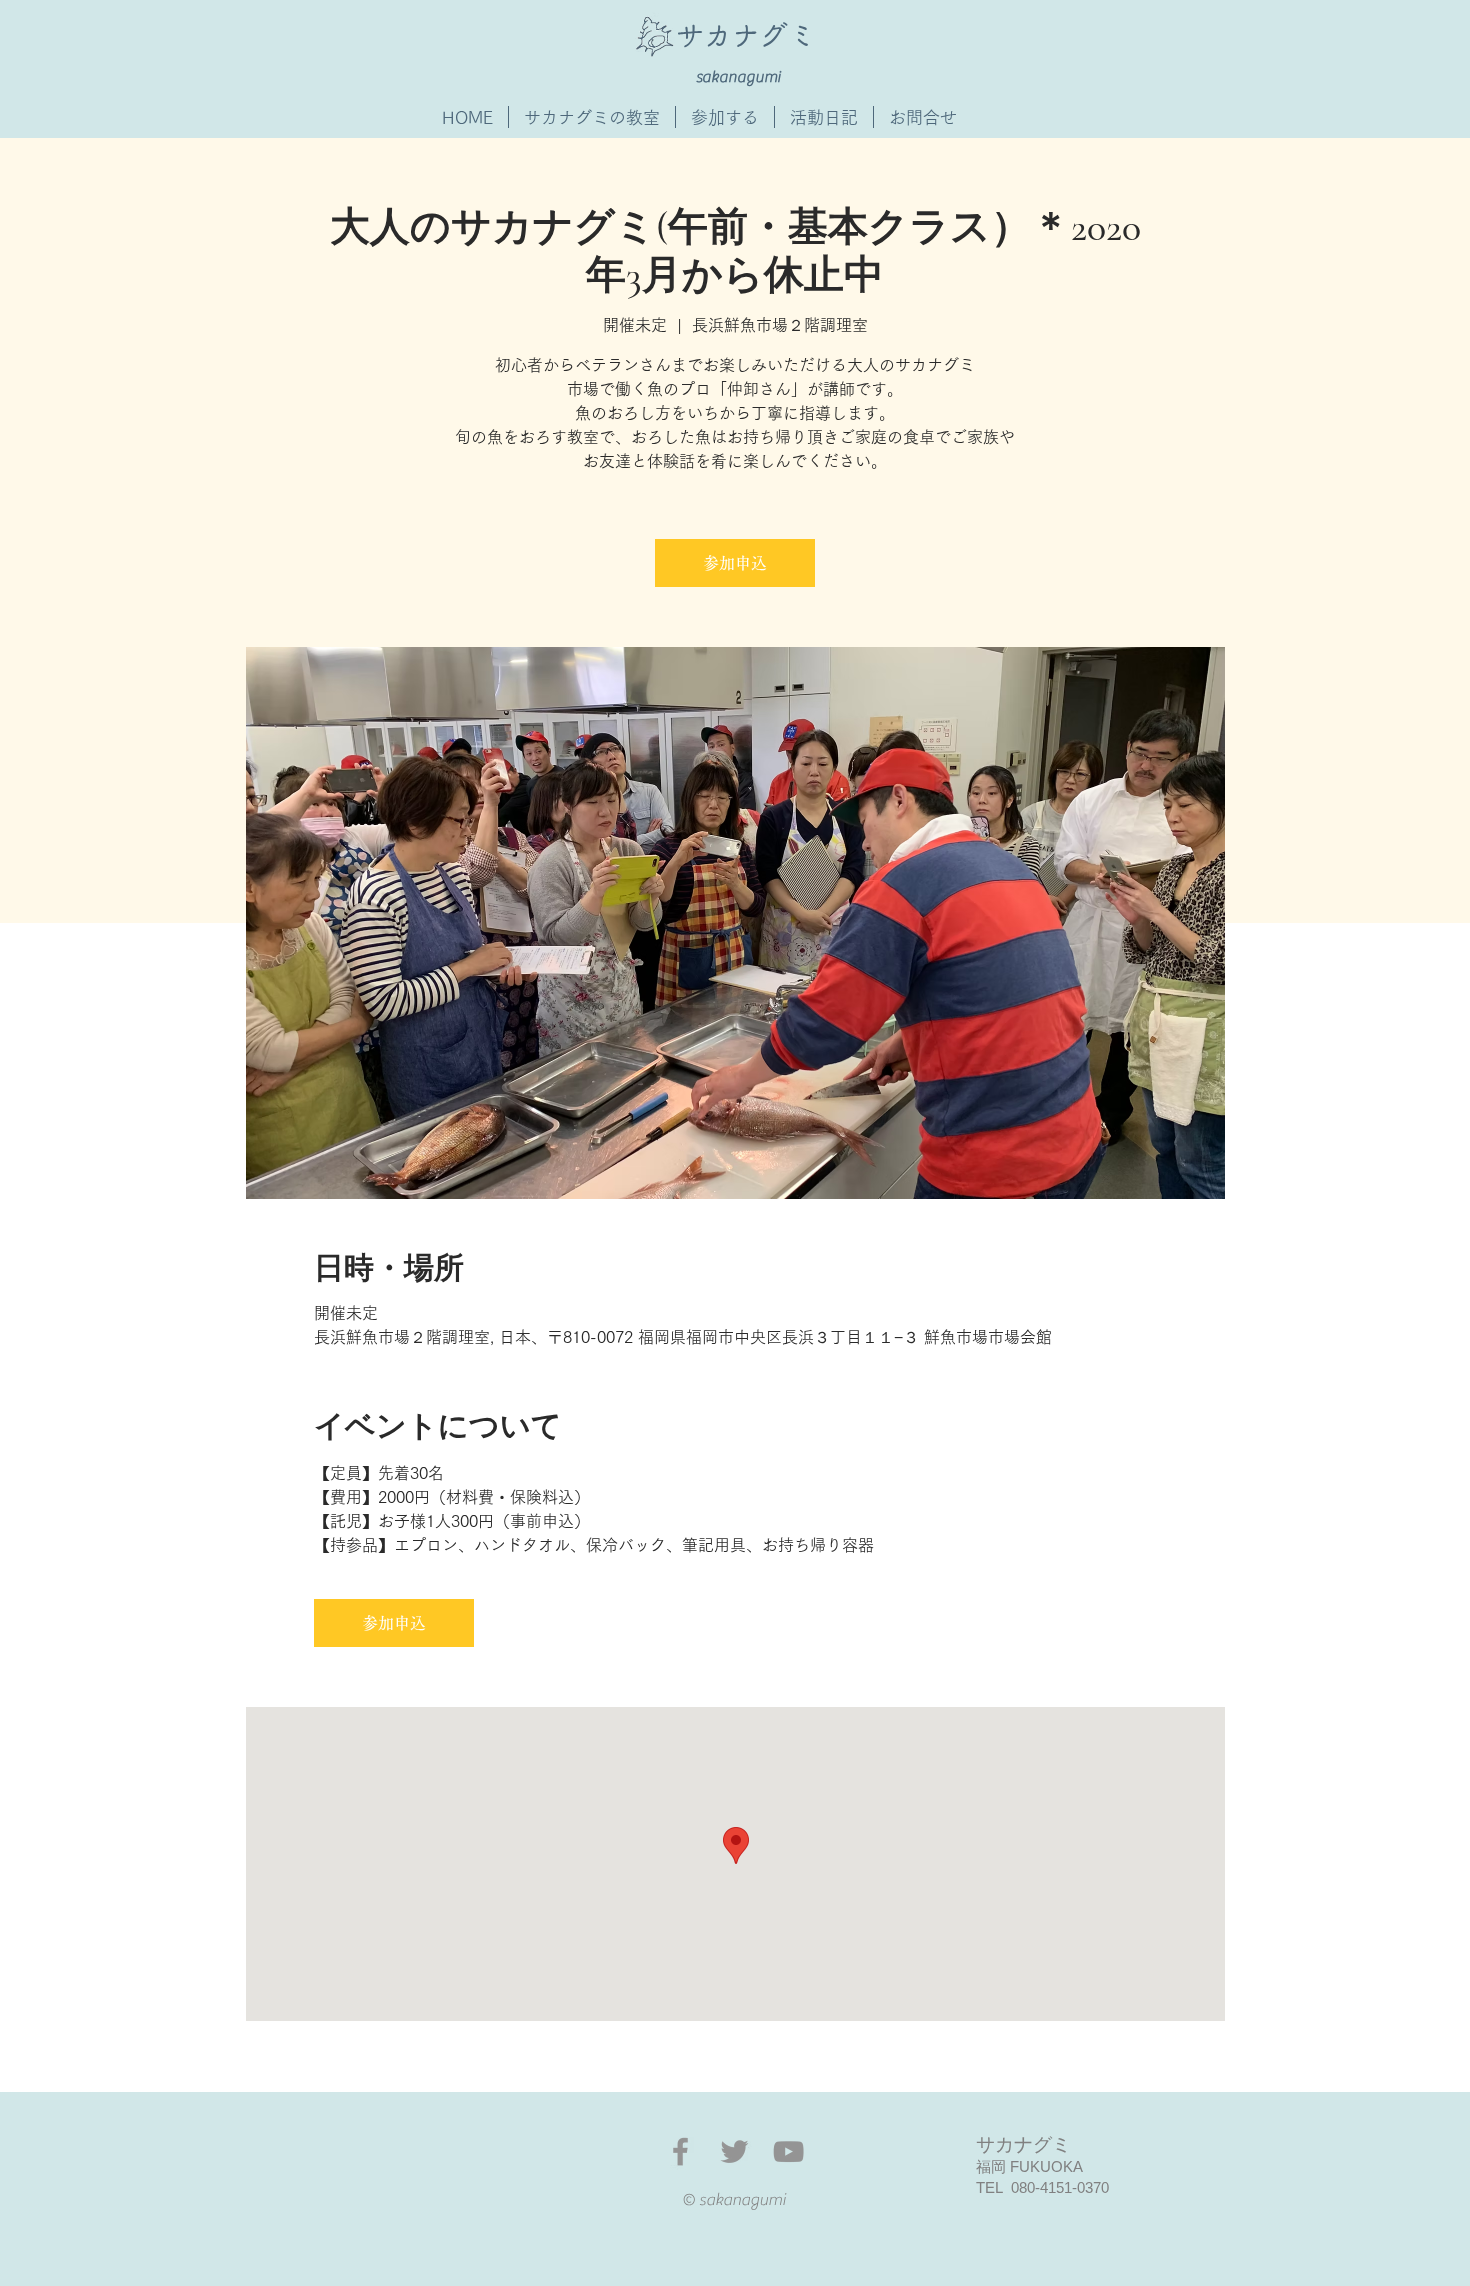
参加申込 (735, 563)
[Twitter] (734, 2151)
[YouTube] (788, 2151)
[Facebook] (680, 2151)
